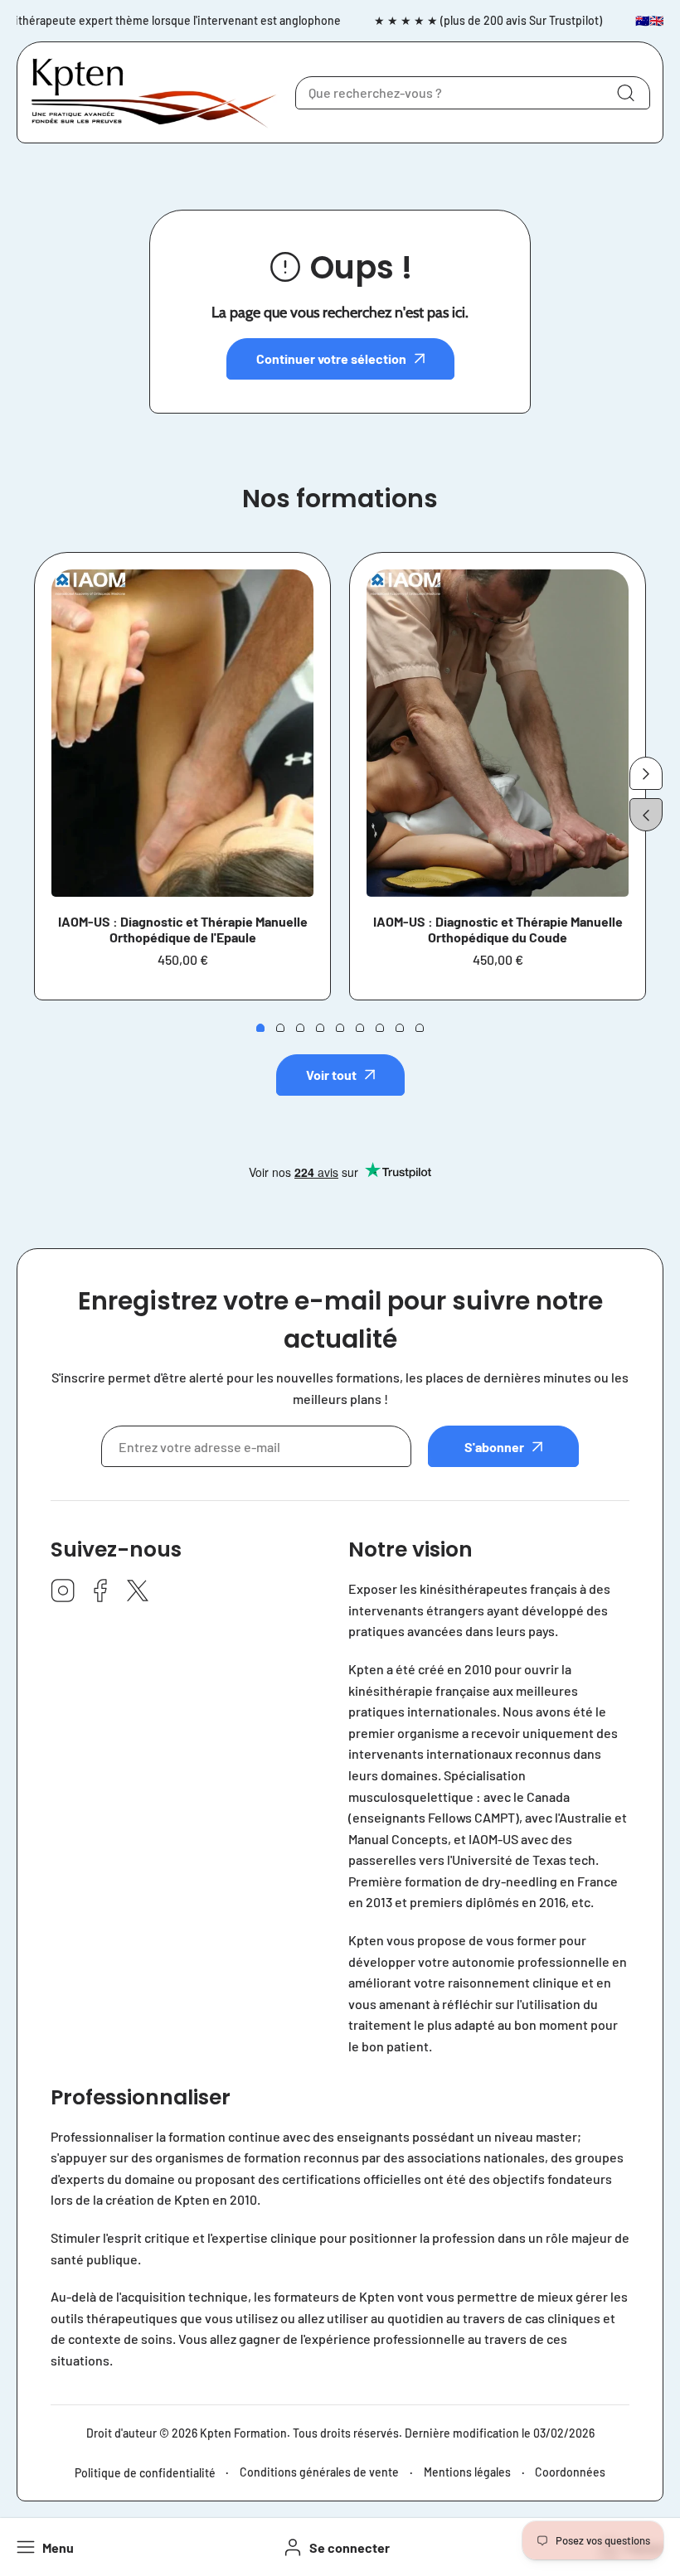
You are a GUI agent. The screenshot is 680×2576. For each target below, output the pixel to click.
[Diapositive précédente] (646, 815)
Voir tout (331, 1075)
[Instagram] (63, 1592)
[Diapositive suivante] (646, 773)
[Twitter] (138, 1592)
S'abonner (494, 1447)
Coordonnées (570, 2472)
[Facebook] (100, 1592)
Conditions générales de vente (319, 2472)
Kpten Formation (243, 2433)
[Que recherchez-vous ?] (625, 93)
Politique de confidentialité (145, 2473)
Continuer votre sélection (331, 358)
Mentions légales (467, 2472)
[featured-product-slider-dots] (260, 1028)
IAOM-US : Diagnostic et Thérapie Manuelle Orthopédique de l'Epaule (183, 929)
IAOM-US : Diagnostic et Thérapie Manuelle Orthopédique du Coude (498, 929)
